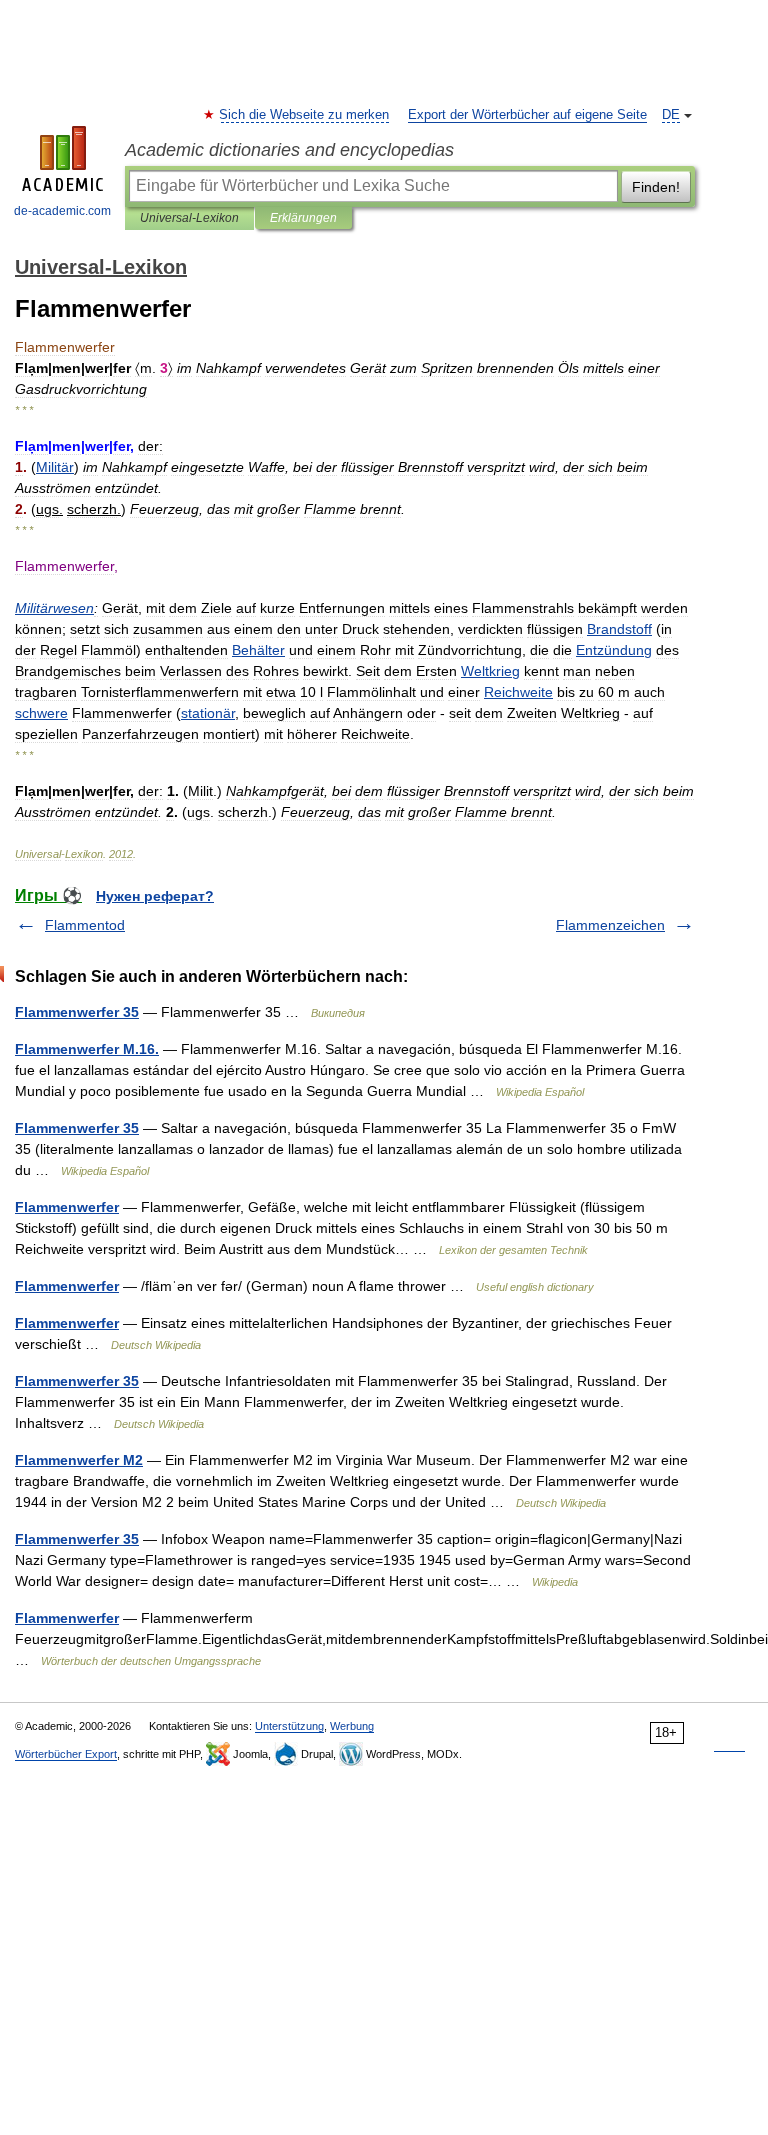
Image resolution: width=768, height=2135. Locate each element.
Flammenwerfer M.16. (87, 1049)
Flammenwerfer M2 (79, 1460)
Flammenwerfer (67, 1207)
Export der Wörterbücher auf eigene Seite (527, 115)
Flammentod (85, 925)
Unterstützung (289, 1726)
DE (671, 115)
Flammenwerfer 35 (77, 1012)
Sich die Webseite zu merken (305, 115)
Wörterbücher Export (66, 1754)
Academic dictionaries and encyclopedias (289, 150)
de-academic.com (62, 211)
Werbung (352, 1726)
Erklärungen (303, 218)
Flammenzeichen (610, 925)
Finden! (656, 187)
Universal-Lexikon (189, 218)
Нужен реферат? (155, 896)
